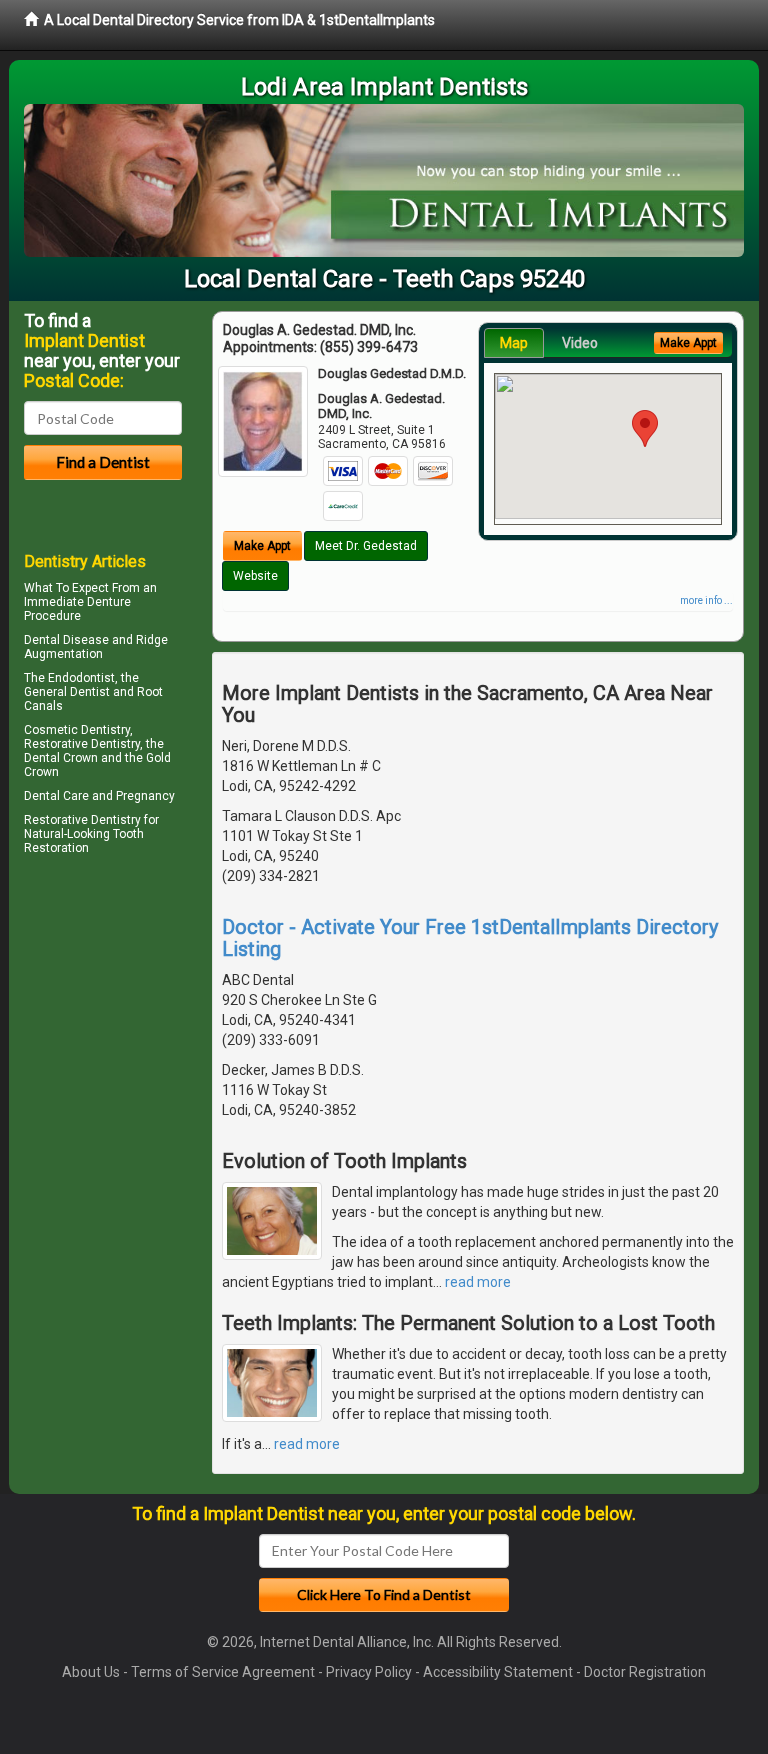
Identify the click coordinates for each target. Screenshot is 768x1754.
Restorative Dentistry (82, 820)
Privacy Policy (369, 1672)
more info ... (706, 600)
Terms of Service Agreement (223, 1672)
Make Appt (262, 546)
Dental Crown (61, 758)
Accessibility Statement (498, 1672)
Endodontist (81, 678)
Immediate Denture (77, 602)
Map (514, 343)
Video (580, 343)
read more (478, 1282)
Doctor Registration (645, 1672)
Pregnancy (145, 796)
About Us (91, 1672)
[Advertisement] (126, 1035)
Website (255, 576)
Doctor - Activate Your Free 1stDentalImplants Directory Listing (470, 938)
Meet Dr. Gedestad (366, 546)
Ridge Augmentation (96, 647)
